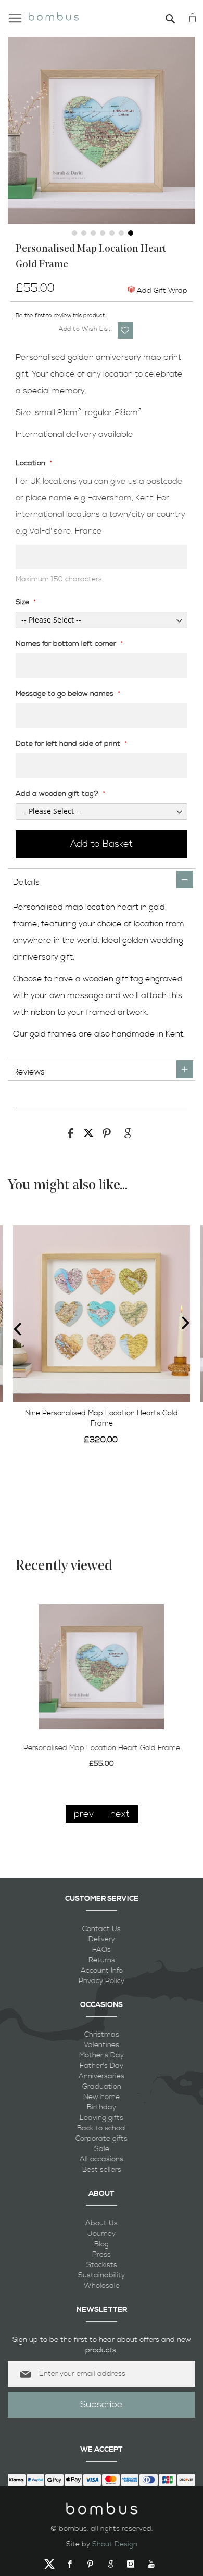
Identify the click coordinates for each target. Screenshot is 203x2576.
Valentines (102, 2045)
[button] (73, 232)
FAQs (102, 1950)
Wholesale (102, 2286)
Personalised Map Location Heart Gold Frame (102, 1748)
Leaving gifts (102, 2118)
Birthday (102, 2107)
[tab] (102, 879)
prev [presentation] (84, 1814)
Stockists (102, 2265)
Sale (102, 2149)
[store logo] (54, 15)
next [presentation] (120, 1814)
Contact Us (102, 1929)
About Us (102, 2223)
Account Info (102, 1971)
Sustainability (102, 2275)
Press (102, 2255)
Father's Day (102, 2066)
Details (26, 882)
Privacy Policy (102, 1981)
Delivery (102, 1939)
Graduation (102, 2087)
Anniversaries (102, 2076)
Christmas (102, 2035)
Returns (102, 1960)
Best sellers (102, 2170)
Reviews (29, 1072)
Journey (102, 2234)
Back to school (102, 2128)
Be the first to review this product (60, 316)
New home (102, 2097)
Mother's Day (102, 2055)
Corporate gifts (102, 2139)
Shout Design (115, 2544)
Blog (102, 2244)
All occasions (102, 2159)
